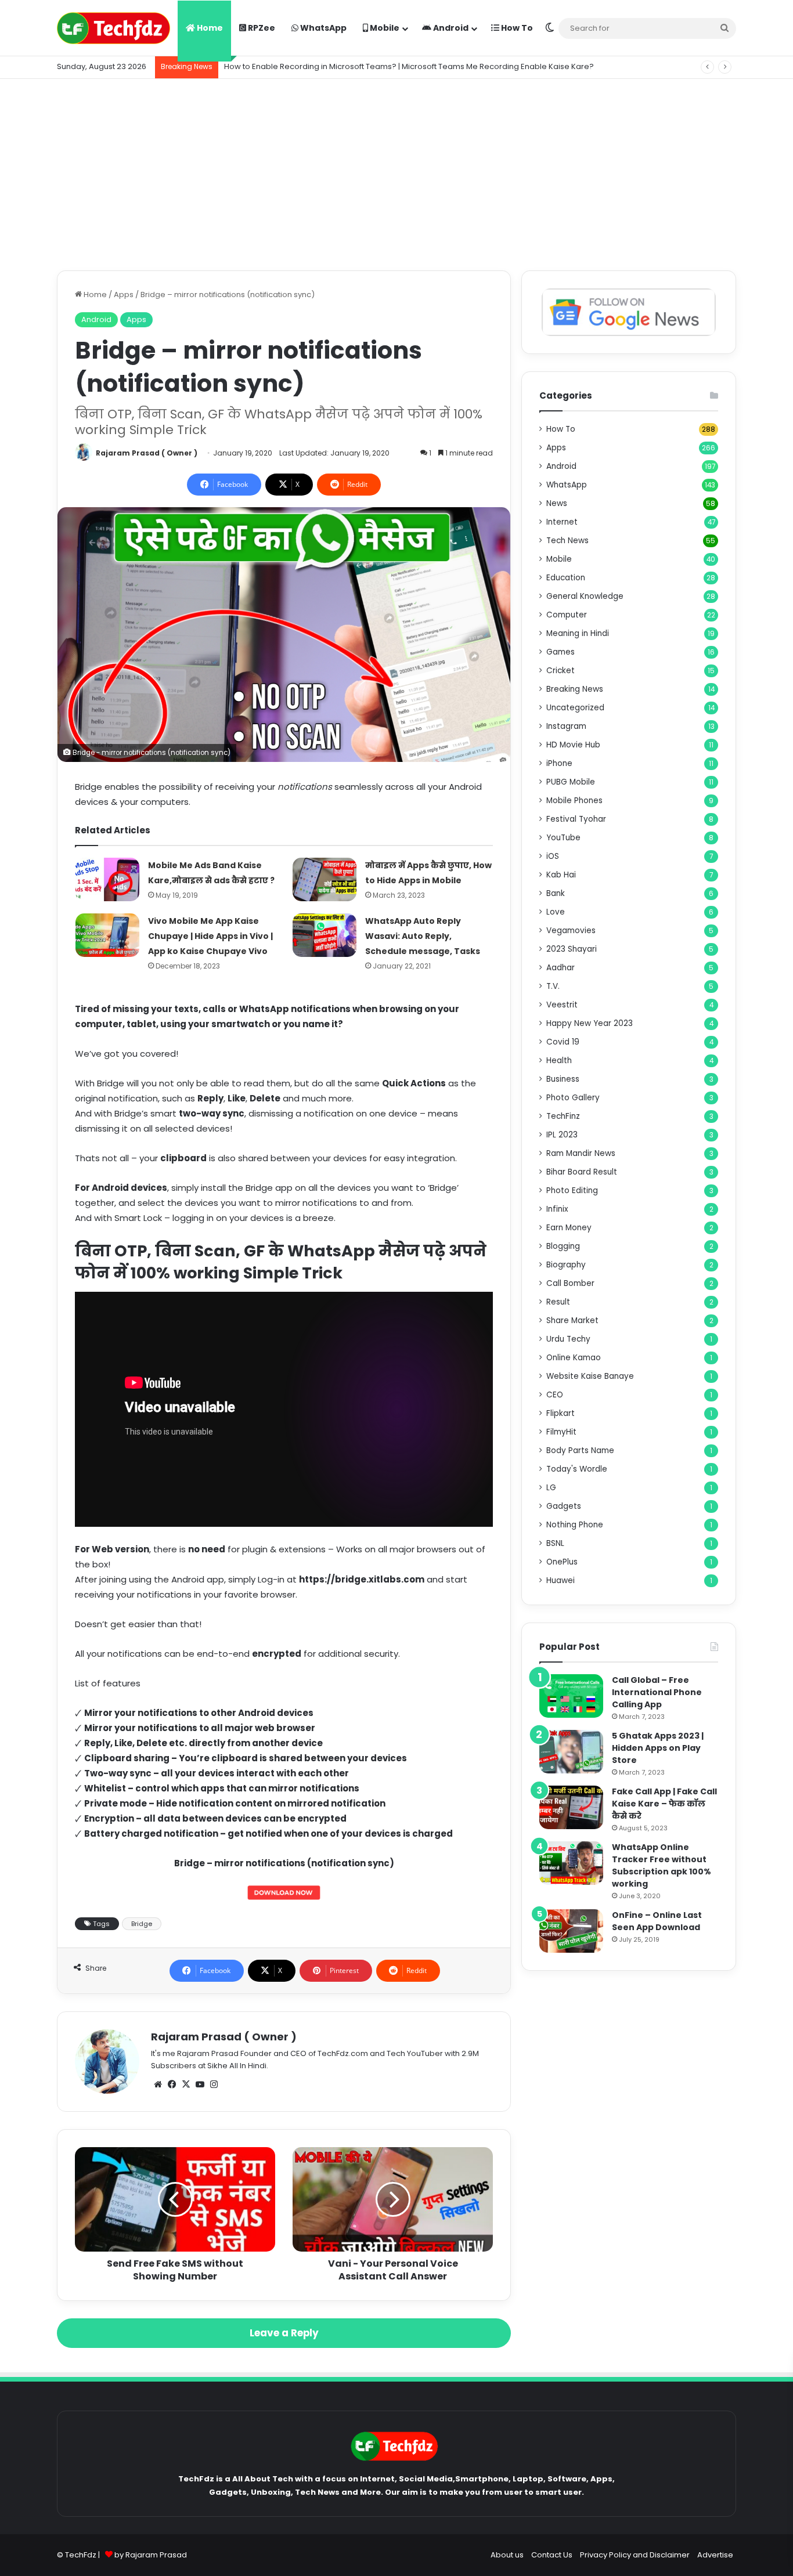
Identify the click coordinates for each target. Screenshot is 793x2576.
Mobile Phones (574, 801)
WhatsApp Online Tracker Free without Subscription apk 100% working (662, 1865)
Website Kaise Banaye (590, 1376)
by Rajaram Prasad (151, 2555)
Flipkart (560, 1413)
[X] (186, 2084)
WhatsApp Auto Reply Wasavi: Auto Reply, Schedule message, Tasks (423, 936)
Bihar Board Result (582, 1172)
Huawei (560, 1580)
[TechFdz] (113, 28)
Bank (556, 893)
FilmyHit (561, 1432)
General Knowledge (585, 596)
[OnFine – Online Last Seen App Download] (571, 1931)
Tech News (567, 541)
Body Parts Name (580, 1450)
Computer (567, 615)
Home (209, 28)
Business (563, 1079)
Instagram (566, 726)
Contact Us (552, 2555)
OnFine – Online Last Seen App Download (657, 1921)
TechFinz (563, 1116)
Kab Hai (561, 875)
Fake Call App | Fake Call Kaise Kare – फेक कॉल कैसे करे (664, 1804)
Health (559, 1061)
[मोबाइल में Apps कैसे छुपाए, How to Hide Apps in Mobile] (325, 879)
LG (551, 1488)
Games (560, 652)
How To (516, 28)
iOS (553, 856)
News (557, 503)
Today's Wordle (577, 1469)
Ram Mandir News (581, 1153)
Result (558, 1302)
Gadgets (564, 1506)
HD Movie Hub (573, 745)
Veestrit (562, 1005)
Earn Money (569, 1228)
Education (566, 578)
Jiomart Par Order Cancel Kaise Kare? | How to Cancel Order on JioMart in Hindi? (376, 66)
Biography (566, 1265)
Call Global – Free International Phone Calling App (657, 1692)
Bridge (142, 1924)
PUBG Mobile (571, 782)
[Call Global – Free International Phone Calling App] (571, 1696)
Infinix (557, 1209)
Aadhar (560, 968)
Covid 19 (563, 1042)
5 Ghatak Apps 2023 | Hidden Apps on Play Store (658, 1748)
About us (507, 2555)
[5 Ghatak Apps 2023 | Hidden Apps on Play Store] (571, 1752)
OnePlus (562, 1562)
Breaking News (575, 689)
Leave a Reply (284, 2333)
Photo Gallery (573, 1098)
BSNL (555, 1543)
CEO (555, 1395)
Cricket (560, 671)
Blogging (563, 1246)
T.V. (553, 986)
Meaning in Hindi (578, 633)
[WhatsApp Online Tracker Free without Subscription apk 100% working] (571, 1863)
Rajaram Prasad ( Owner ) (147, 453)
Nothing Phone (575, 1525)
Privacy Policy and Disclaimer (635, 2555)
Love (556, 912)
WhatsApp (322, 28)
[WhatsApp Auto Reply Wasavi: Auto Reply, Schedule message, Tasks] (325, 935)
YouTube (563, 838)
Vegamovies (571, 931)
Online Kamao (574, 1358)
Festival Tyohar (576, 819)
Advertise (715, 2555)
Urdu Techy (568, 1339)
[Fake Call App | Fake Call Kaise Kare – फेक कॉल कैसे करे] (571, 1807)
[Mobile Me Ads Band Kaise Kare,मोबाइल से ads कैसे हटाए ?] (107, 879)
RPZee (261, 28)
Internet (562, 522)
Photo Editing (572, 1191)
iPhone (559, 763)
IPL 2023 (562, 1135)
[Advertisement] (396, 172)
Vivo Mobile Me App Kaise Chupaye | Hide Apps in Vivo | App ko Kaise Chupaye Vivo (210, 936)
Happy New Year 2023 (590, 1023)
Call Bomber (570, 1283)
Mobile (384, 28)
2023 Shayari (572, 949)
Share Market (572, 1320)
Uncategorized (575, 708)
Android (450, 28)
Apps (124, 295)
